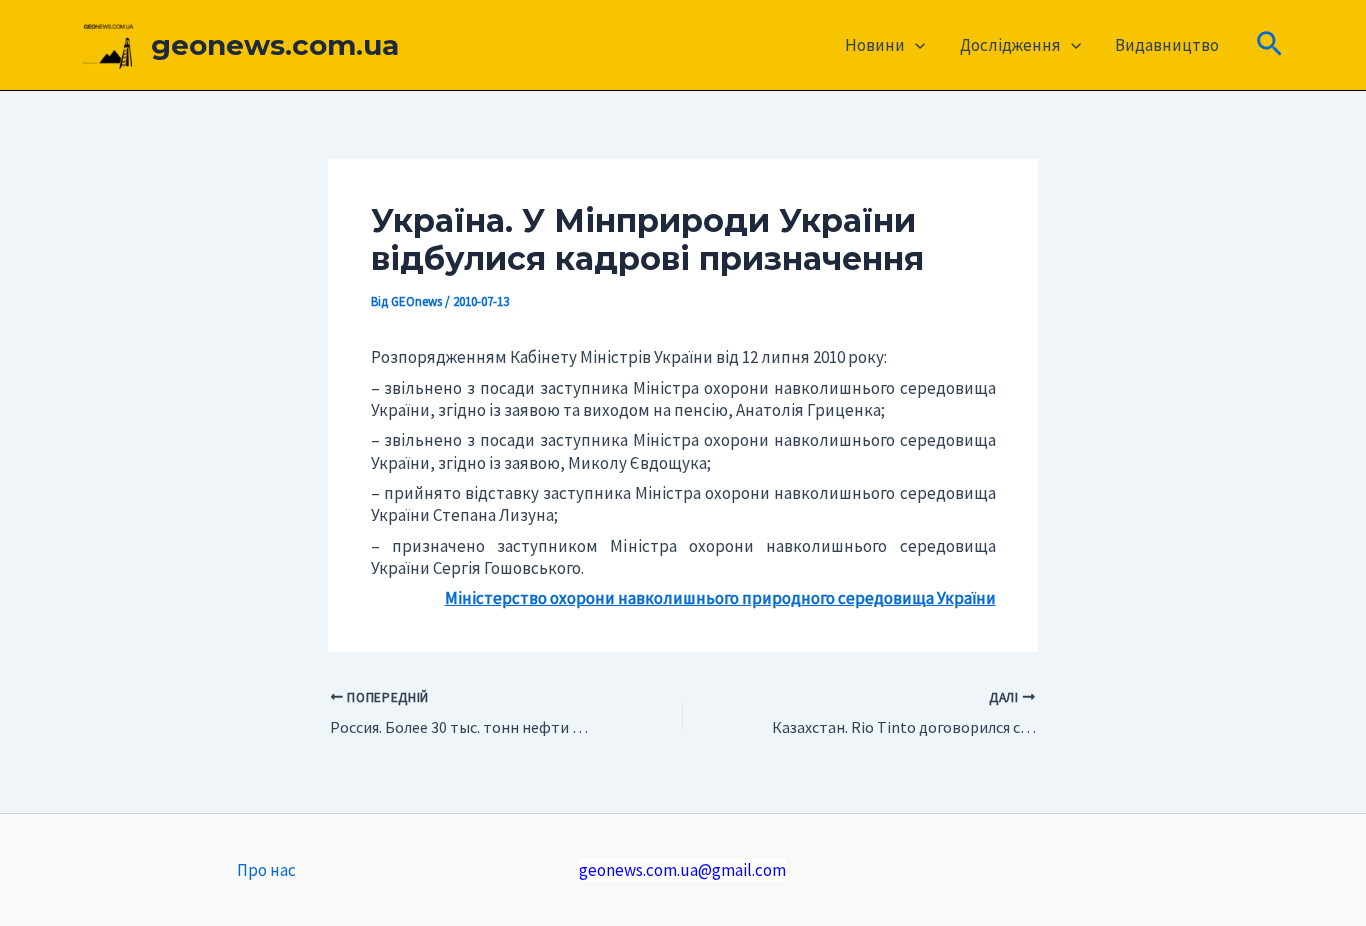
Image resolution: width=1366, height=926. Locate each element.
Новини (875, 45)
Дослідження (1010, 45)
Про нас (266, 870)
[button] (915, 45)
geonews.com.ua (275, 45)
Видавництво (1167, 45)
